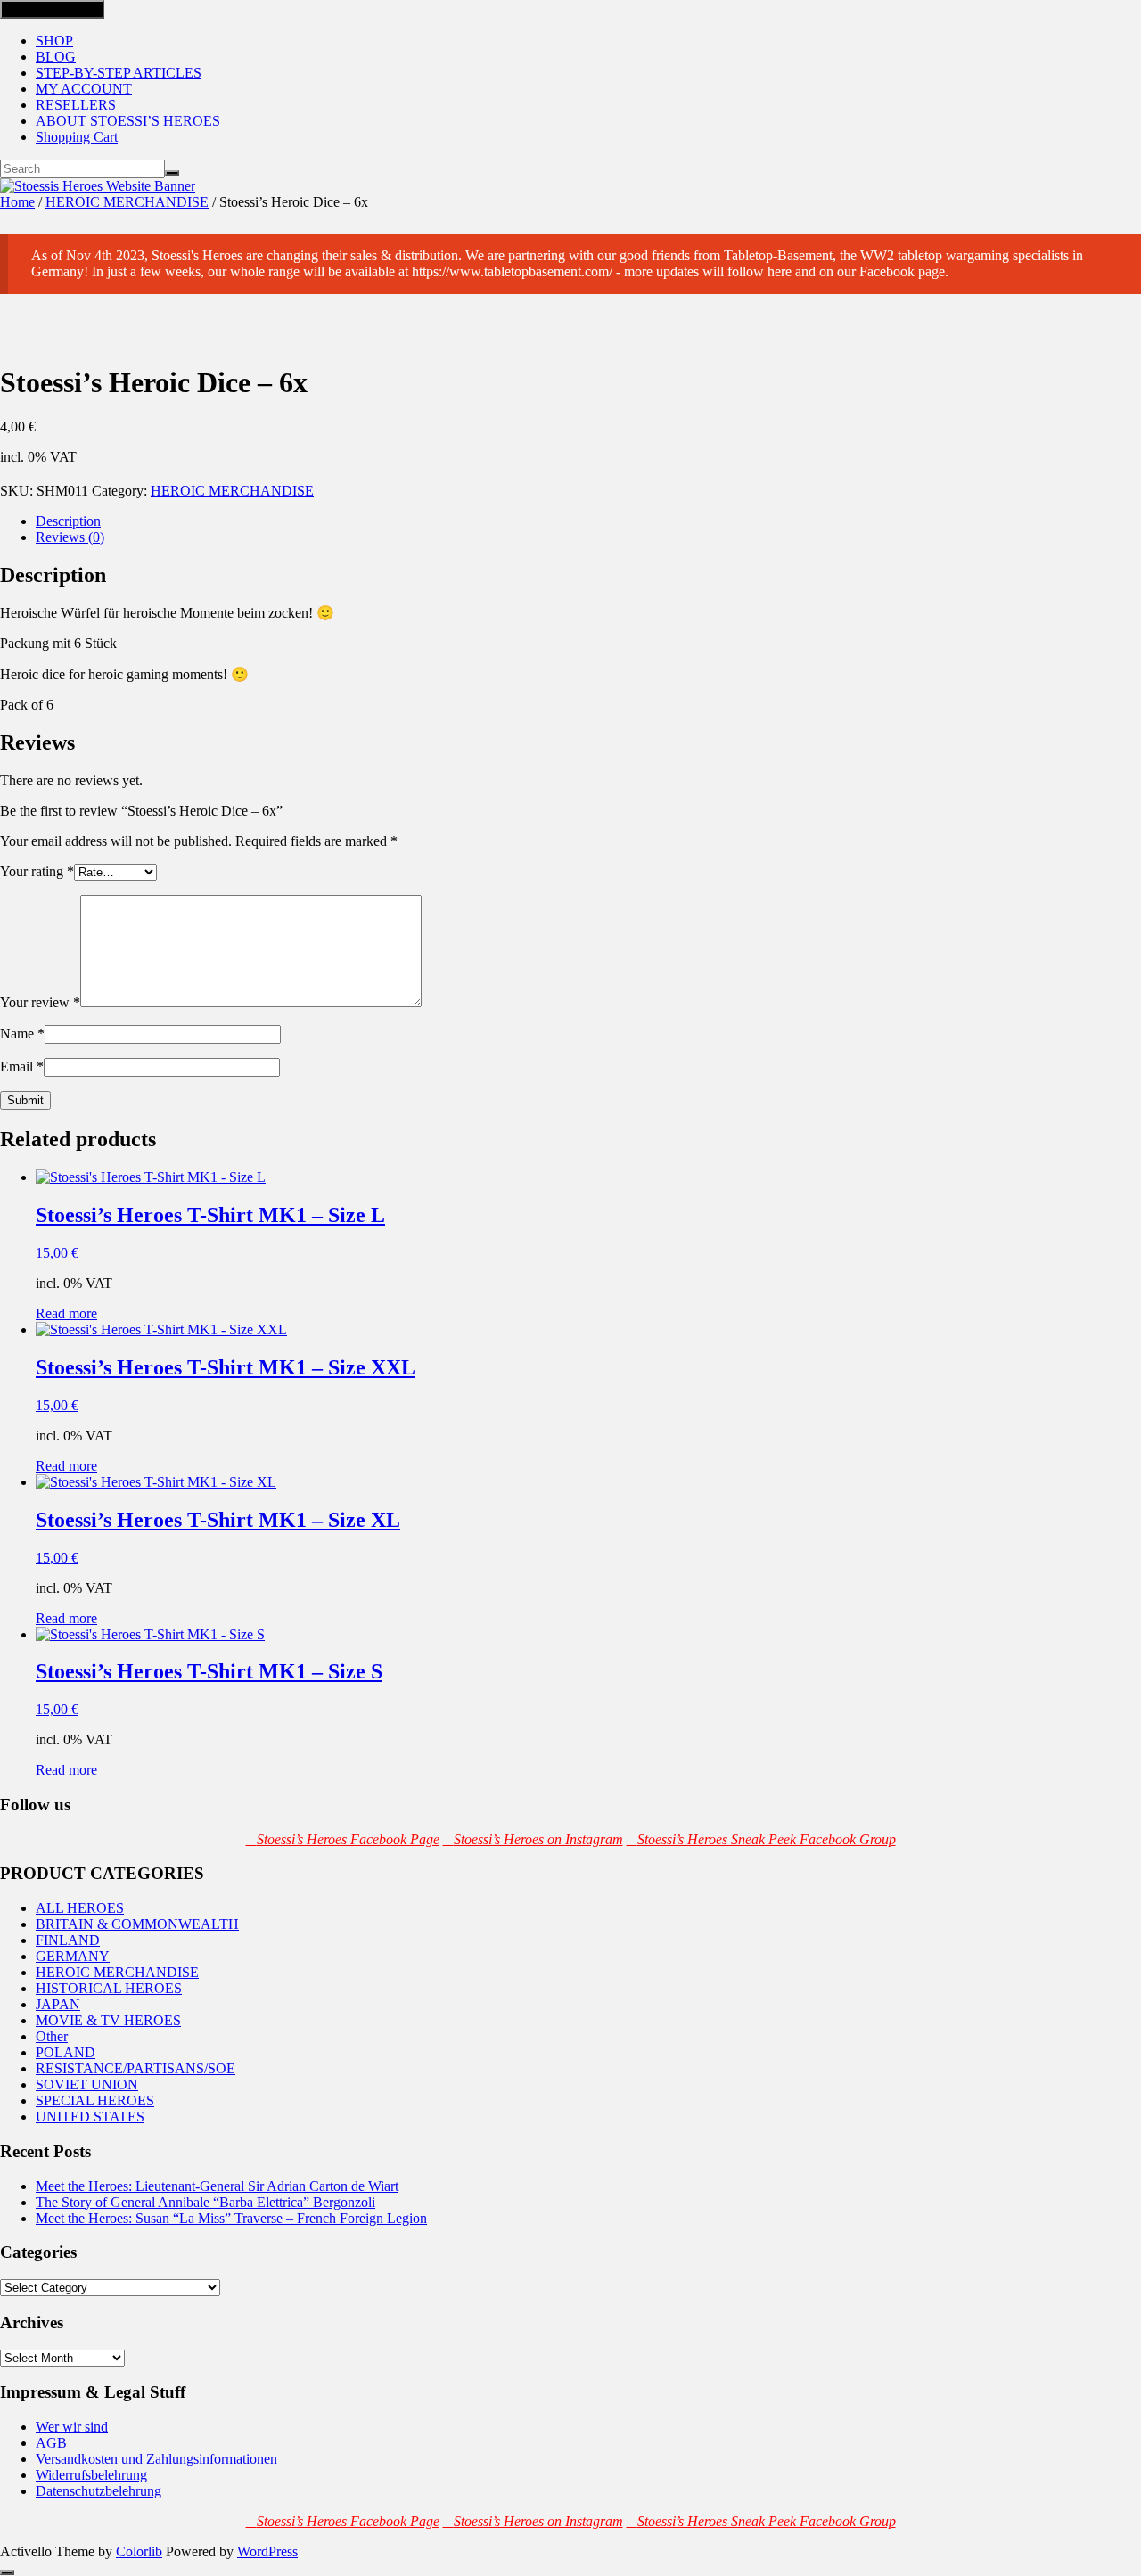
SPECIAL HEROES (95, 2100)
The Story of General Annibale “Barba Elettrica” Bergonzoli (205, 2202)
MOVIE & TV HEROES (108, 2020)
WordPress (267, 2551)
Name (22, 1034)
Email (22, 1066)
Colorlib (139, 2551)
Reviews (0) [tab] (70, 537)
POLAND (66, 2052)
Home (17, 202)
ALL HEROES (80, 1908)
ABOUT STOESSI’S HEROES (128, 121)
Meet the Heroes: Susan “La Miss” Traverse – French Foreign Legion (231, 2218)
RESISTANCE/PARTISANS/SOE (135, 2068)
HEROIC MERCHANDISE (127, 202)
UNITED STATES (90, 2117)
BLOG (56, 57)
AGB (51, 2443)
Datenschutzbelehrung (99, 2491)
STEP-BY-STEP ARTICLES (119, 73)
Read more (66, 1313)
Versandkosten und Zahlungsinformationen (156, 2459)
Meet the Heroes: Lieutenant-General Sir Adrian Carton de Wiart (217, 2186)
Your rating (37, 871)
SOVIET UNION (87, 2084)
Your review (40, 1002)
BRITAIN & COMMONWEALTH (137, 1924)
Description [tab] (68, 521)
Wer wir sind (72, 2427)
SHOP (54, 41)
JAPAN (58, 2004)
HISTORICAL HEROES (109, 1988)
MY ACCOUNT (84, 89)
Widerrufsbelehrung (91, 2475)
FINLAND (68, 1940)
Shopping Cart (77, 137)
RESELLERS (76, 105)
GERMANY (73, 1956)
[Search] (172, 173)
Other (52, 2036)
